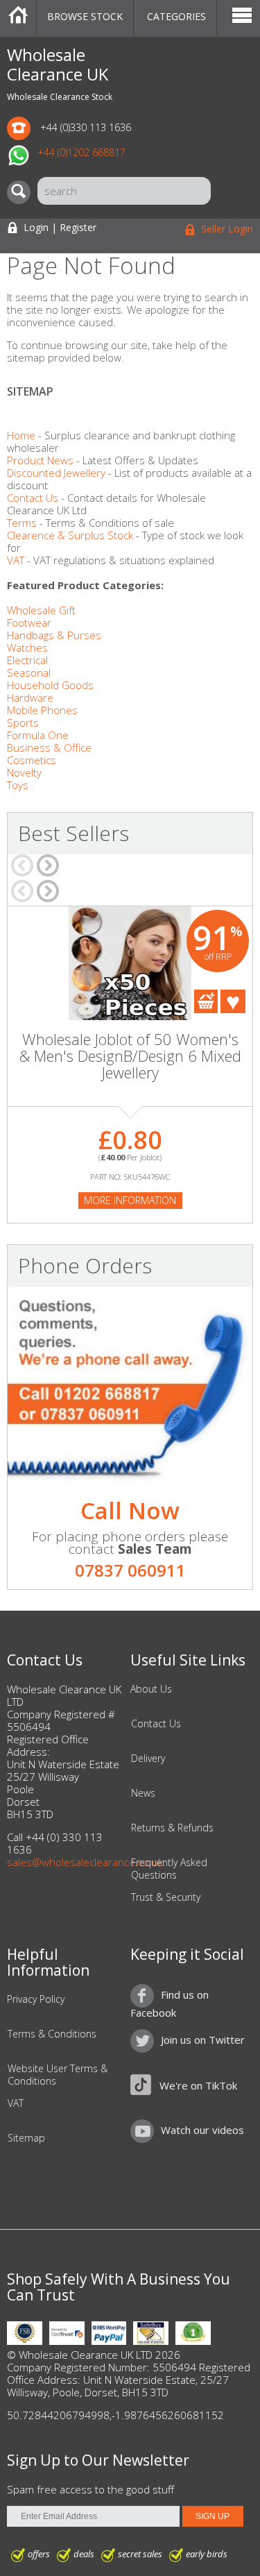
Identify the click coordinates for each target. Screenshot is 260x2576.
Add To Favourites (233, 1001)
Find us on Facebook (170, 2003)
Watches (27, 647)
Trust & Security (166, 1897)
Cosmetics (32, 760)
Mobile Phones (42, 710)
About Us (151, 1689)
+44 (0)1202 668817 (81, 152)
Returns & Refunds (172, 1828)
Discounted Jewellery (56, 473)
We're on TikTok (198, 2085)
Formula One (38, 735)
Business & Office (49, 747)
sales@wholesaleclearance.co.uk (85, 1862)
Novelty (24, 772)
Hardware (30, 697)
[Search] (22, 192)
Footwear (29, 622)
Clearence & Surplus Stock (70, 535)
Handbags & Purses (54, 635)
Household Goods (50, 685)
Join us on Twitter (203, 2040)
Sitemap (26, 2138)
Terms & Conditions (52, 2034)
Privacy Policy (36, 1999)
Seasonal (29, 672)
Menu (242, 17)
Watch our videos (202, 2130)
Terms (22, 523)
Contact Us (33, 498)
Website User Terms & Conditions (58, 2075)
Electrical (27, 660)
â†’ (48, 865)
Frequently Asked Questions (169, 1869)
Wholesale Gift (41, 610)
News (143, 1793)
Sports (23, 722)
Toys (18, 785)
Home (18, 17)
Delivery (148, 1759)
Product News (40, 460)
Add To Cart (206, 1001)
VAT (16, 560)
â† (22, 865)
